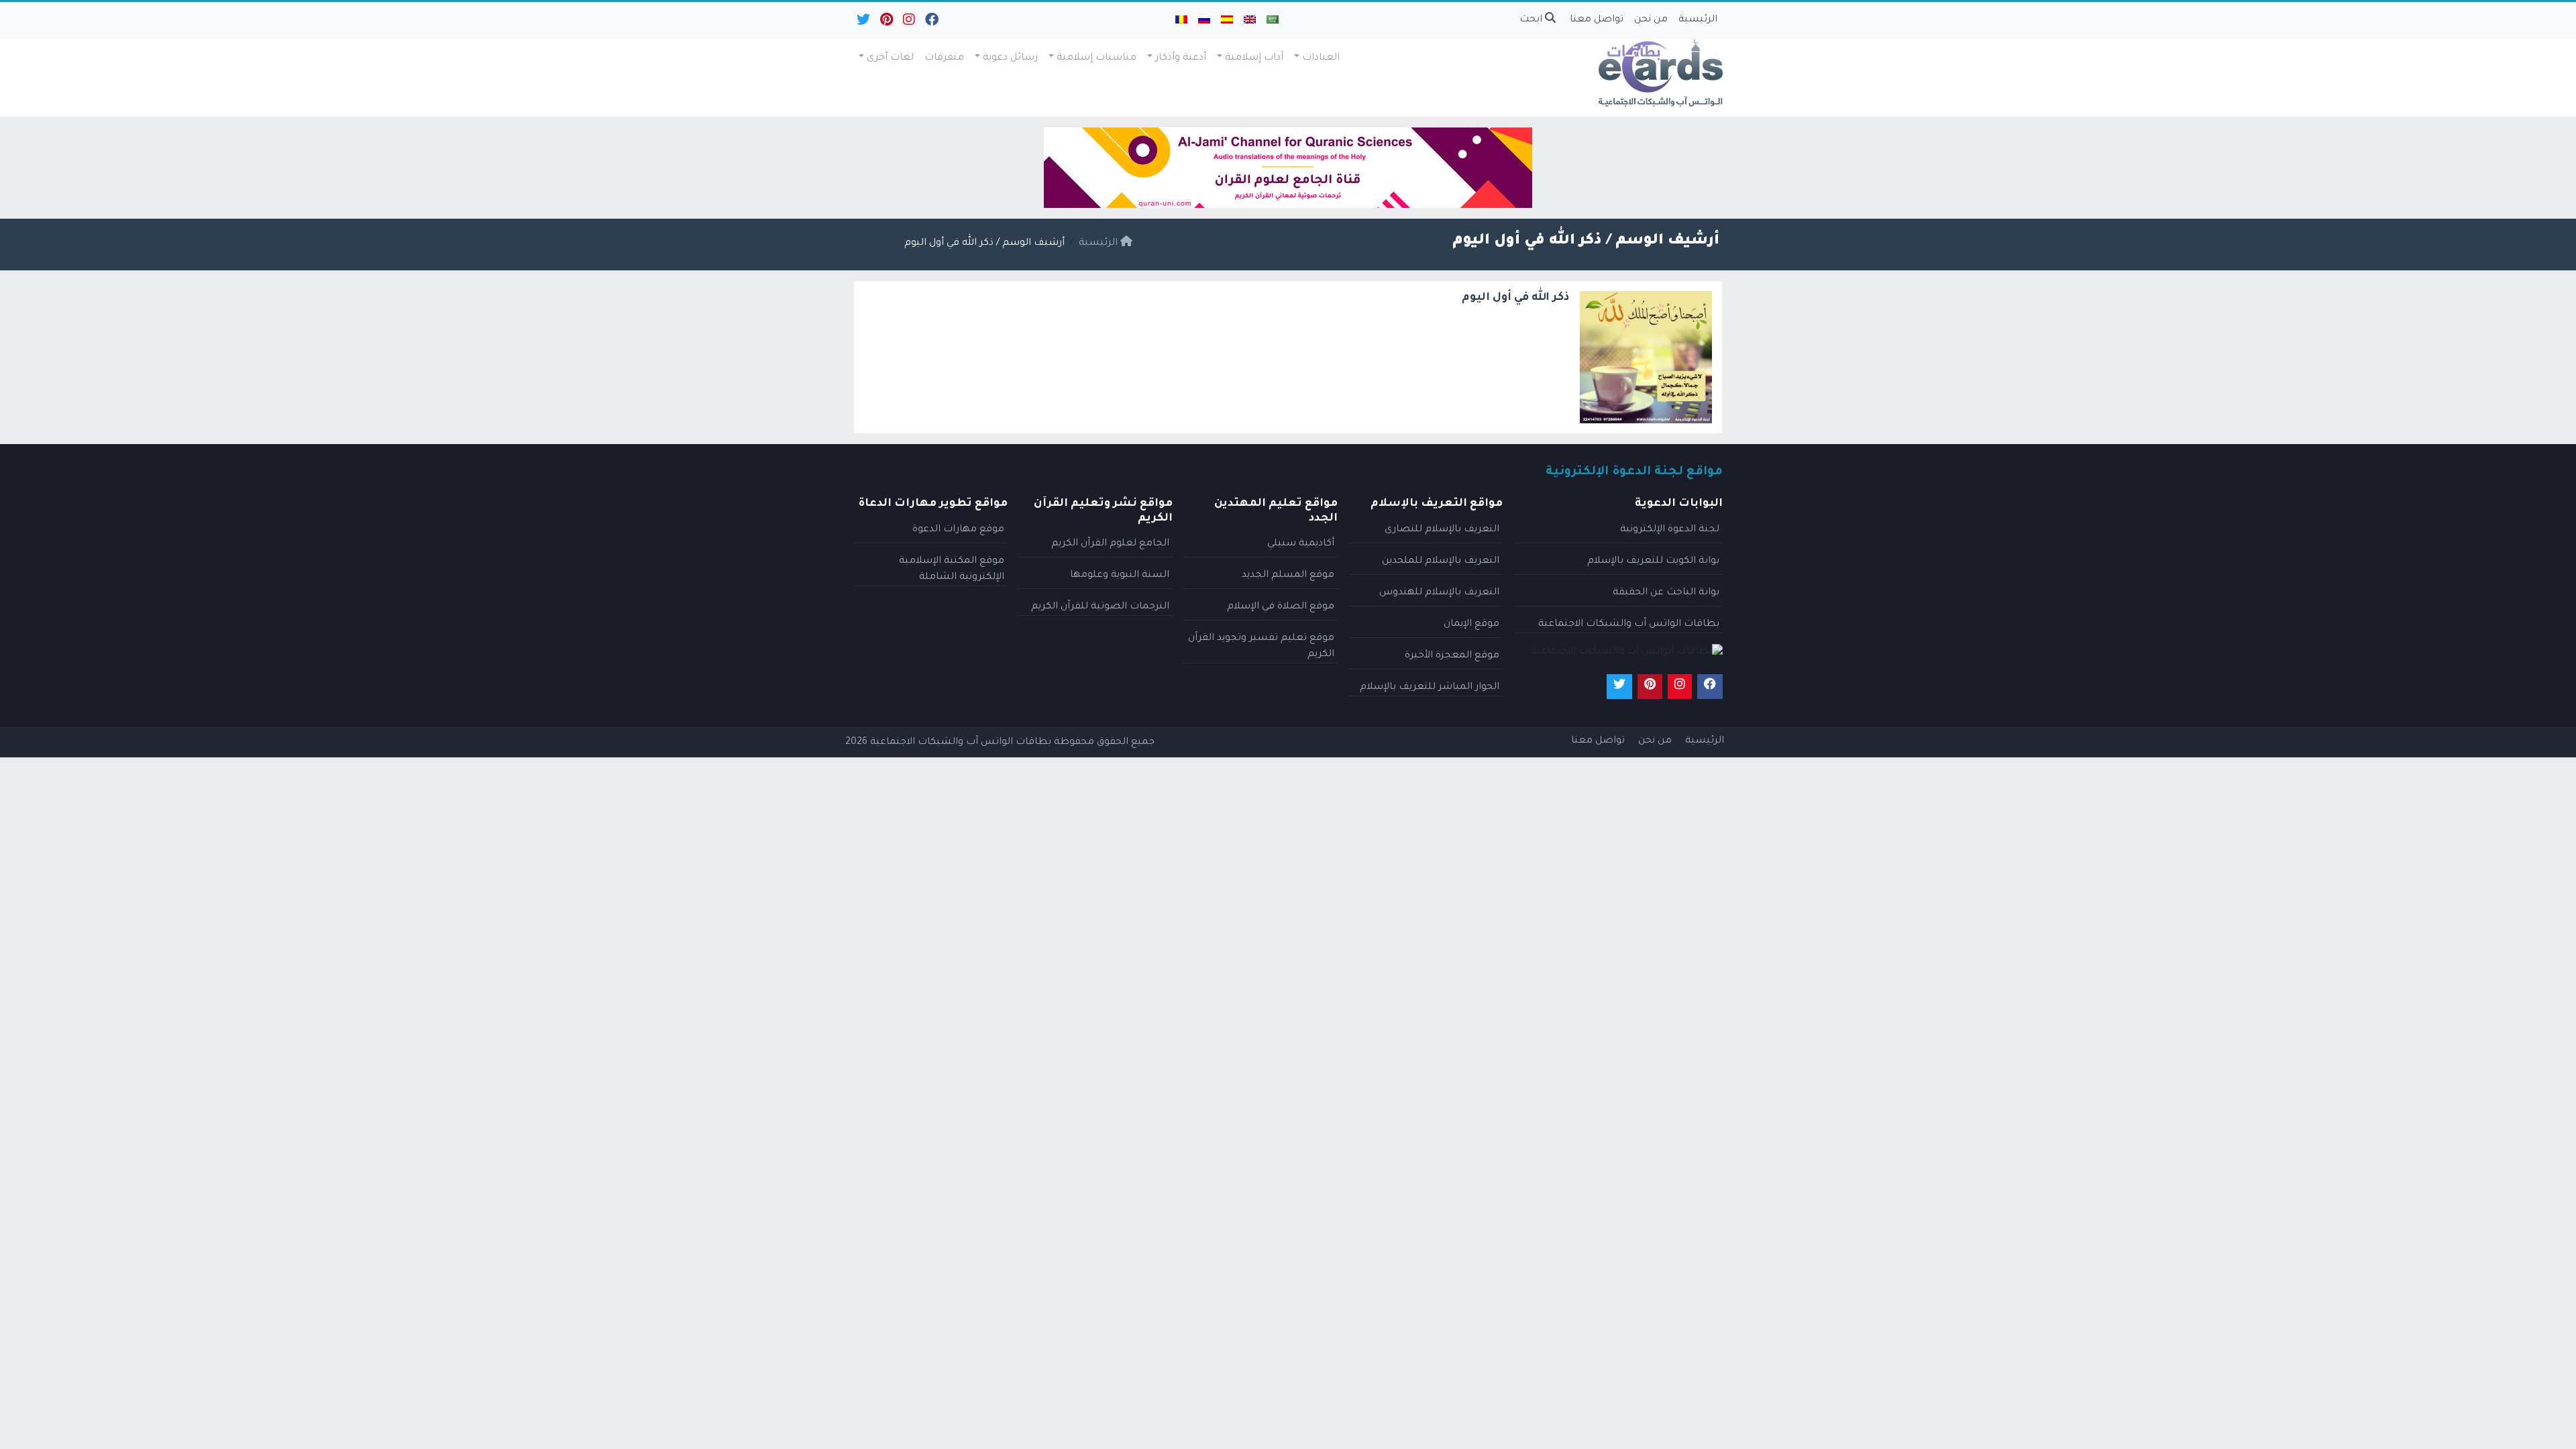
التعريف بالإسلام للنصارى (1442, 530)
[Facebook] (931, 23)
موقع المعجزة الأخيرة (1452, 656)
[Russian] (1204, 21)
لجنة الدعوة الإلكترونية (1670, 530)
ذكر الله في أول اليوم (1515, 298)
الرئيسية (1698, 20)
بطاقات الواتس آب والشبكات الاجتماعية (1629, 625)
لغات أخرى (890, 58)
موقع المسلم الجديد (1288, 576)
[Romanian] (1181, 21)
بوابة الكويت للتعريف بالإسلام (1653, 561)
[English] (1250, 21)
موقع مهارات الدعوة (958, 530)
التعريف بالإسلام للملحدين (1441, 561)
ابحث (1532, 20)
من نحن (1651, 20)
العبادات (1321, 58)
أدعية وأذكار (1181, 58)
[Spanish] (1227, 21)
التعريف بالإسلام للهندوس (1439, 593)
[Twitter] (862, 23)
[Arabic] (1273, 21)
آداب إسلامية (1254, 58)
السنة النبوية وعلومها (1120, 576)
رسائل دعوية (1010, 58)
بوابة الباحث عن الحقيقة (1666, 593)
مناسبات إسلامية (1096, 58)
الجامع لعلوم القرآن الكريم (1110, 544)
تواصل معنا (1597, 20)
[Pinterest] (885, 23)
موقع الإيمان (1471, 625)
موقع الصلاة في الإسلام (1281, 607)
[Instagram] (908, 23)
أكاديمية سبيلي (1301, 544)
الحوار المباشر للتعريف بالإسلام (1430, 688)
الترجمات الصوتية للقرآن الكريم (1100, 607)
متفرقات (944, 58)
